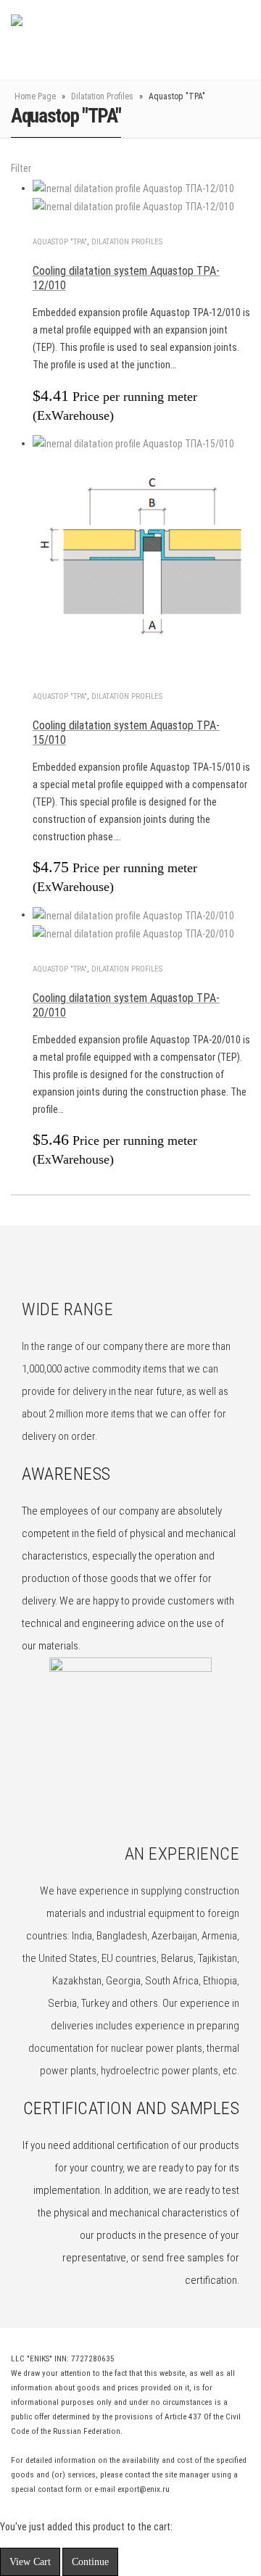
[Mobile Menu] (212, 40)
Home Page (35, 96)
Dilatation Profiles (102, 96)
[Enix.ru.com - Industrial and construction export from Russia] (86, 40)
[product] (141, 198)
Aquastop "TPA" (60, 242)
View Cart (30, 2562)
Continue (90, 2562)
